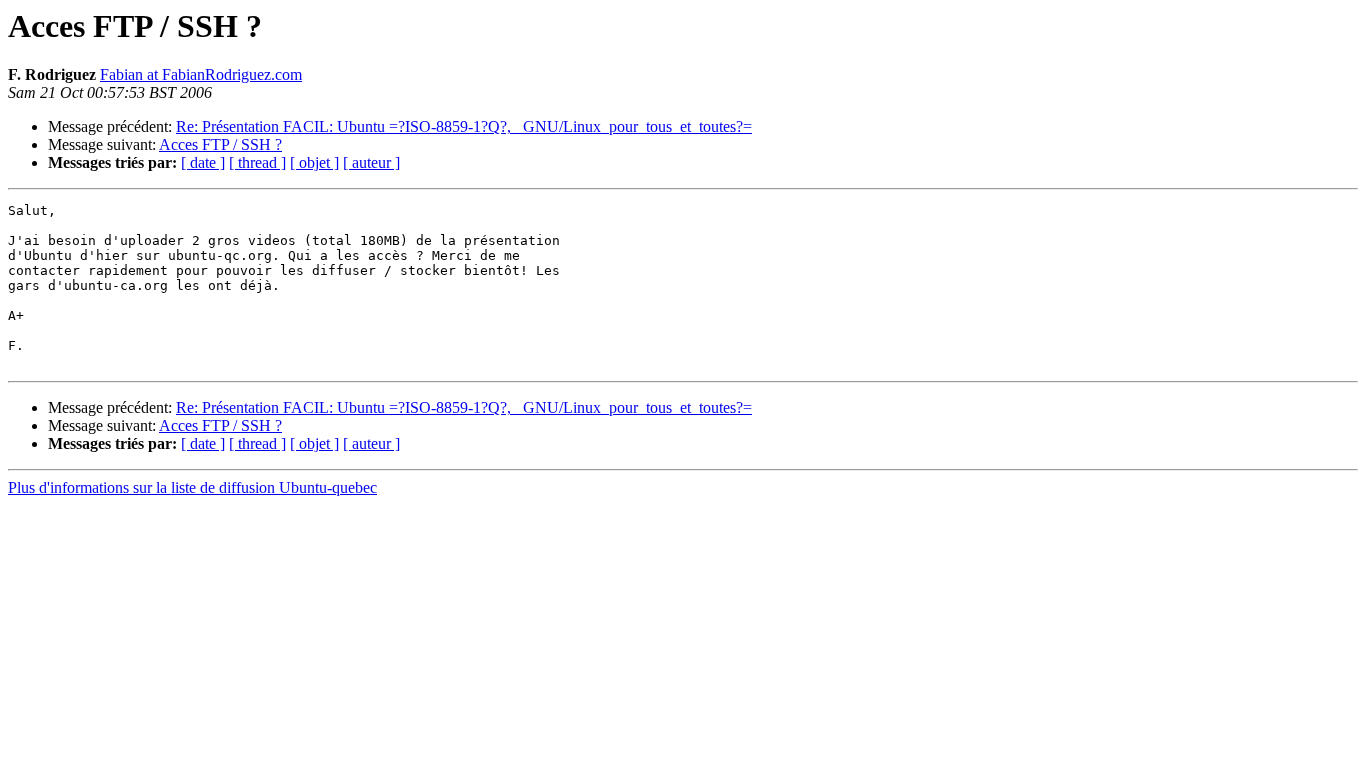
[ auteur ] (371, 162)
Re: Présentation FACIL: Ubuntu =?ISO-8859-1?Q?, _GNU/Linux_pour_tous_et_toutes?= (464, 126)
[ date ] (203, 162)
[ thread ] (257, 162)
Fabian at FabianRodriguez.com (201, 74)
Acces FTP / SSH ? (220, 144)
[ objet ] (314, 162)
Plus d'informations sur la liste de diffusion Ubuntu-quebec (192, 487)
